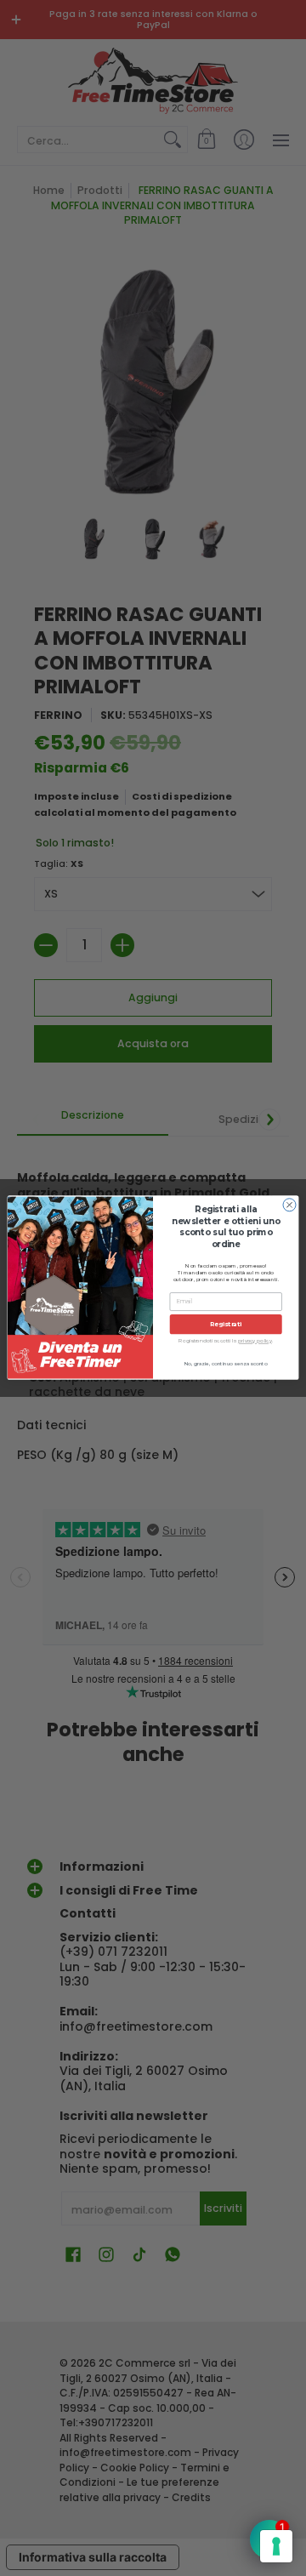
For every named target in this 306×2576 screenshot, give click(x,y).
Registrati (226, 1324)
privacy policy (255, 1342)
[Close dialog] (289, 1205)
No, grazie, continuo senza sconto (226, 1364)
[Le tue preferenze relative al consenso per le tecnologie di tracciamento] (276, 2546)
